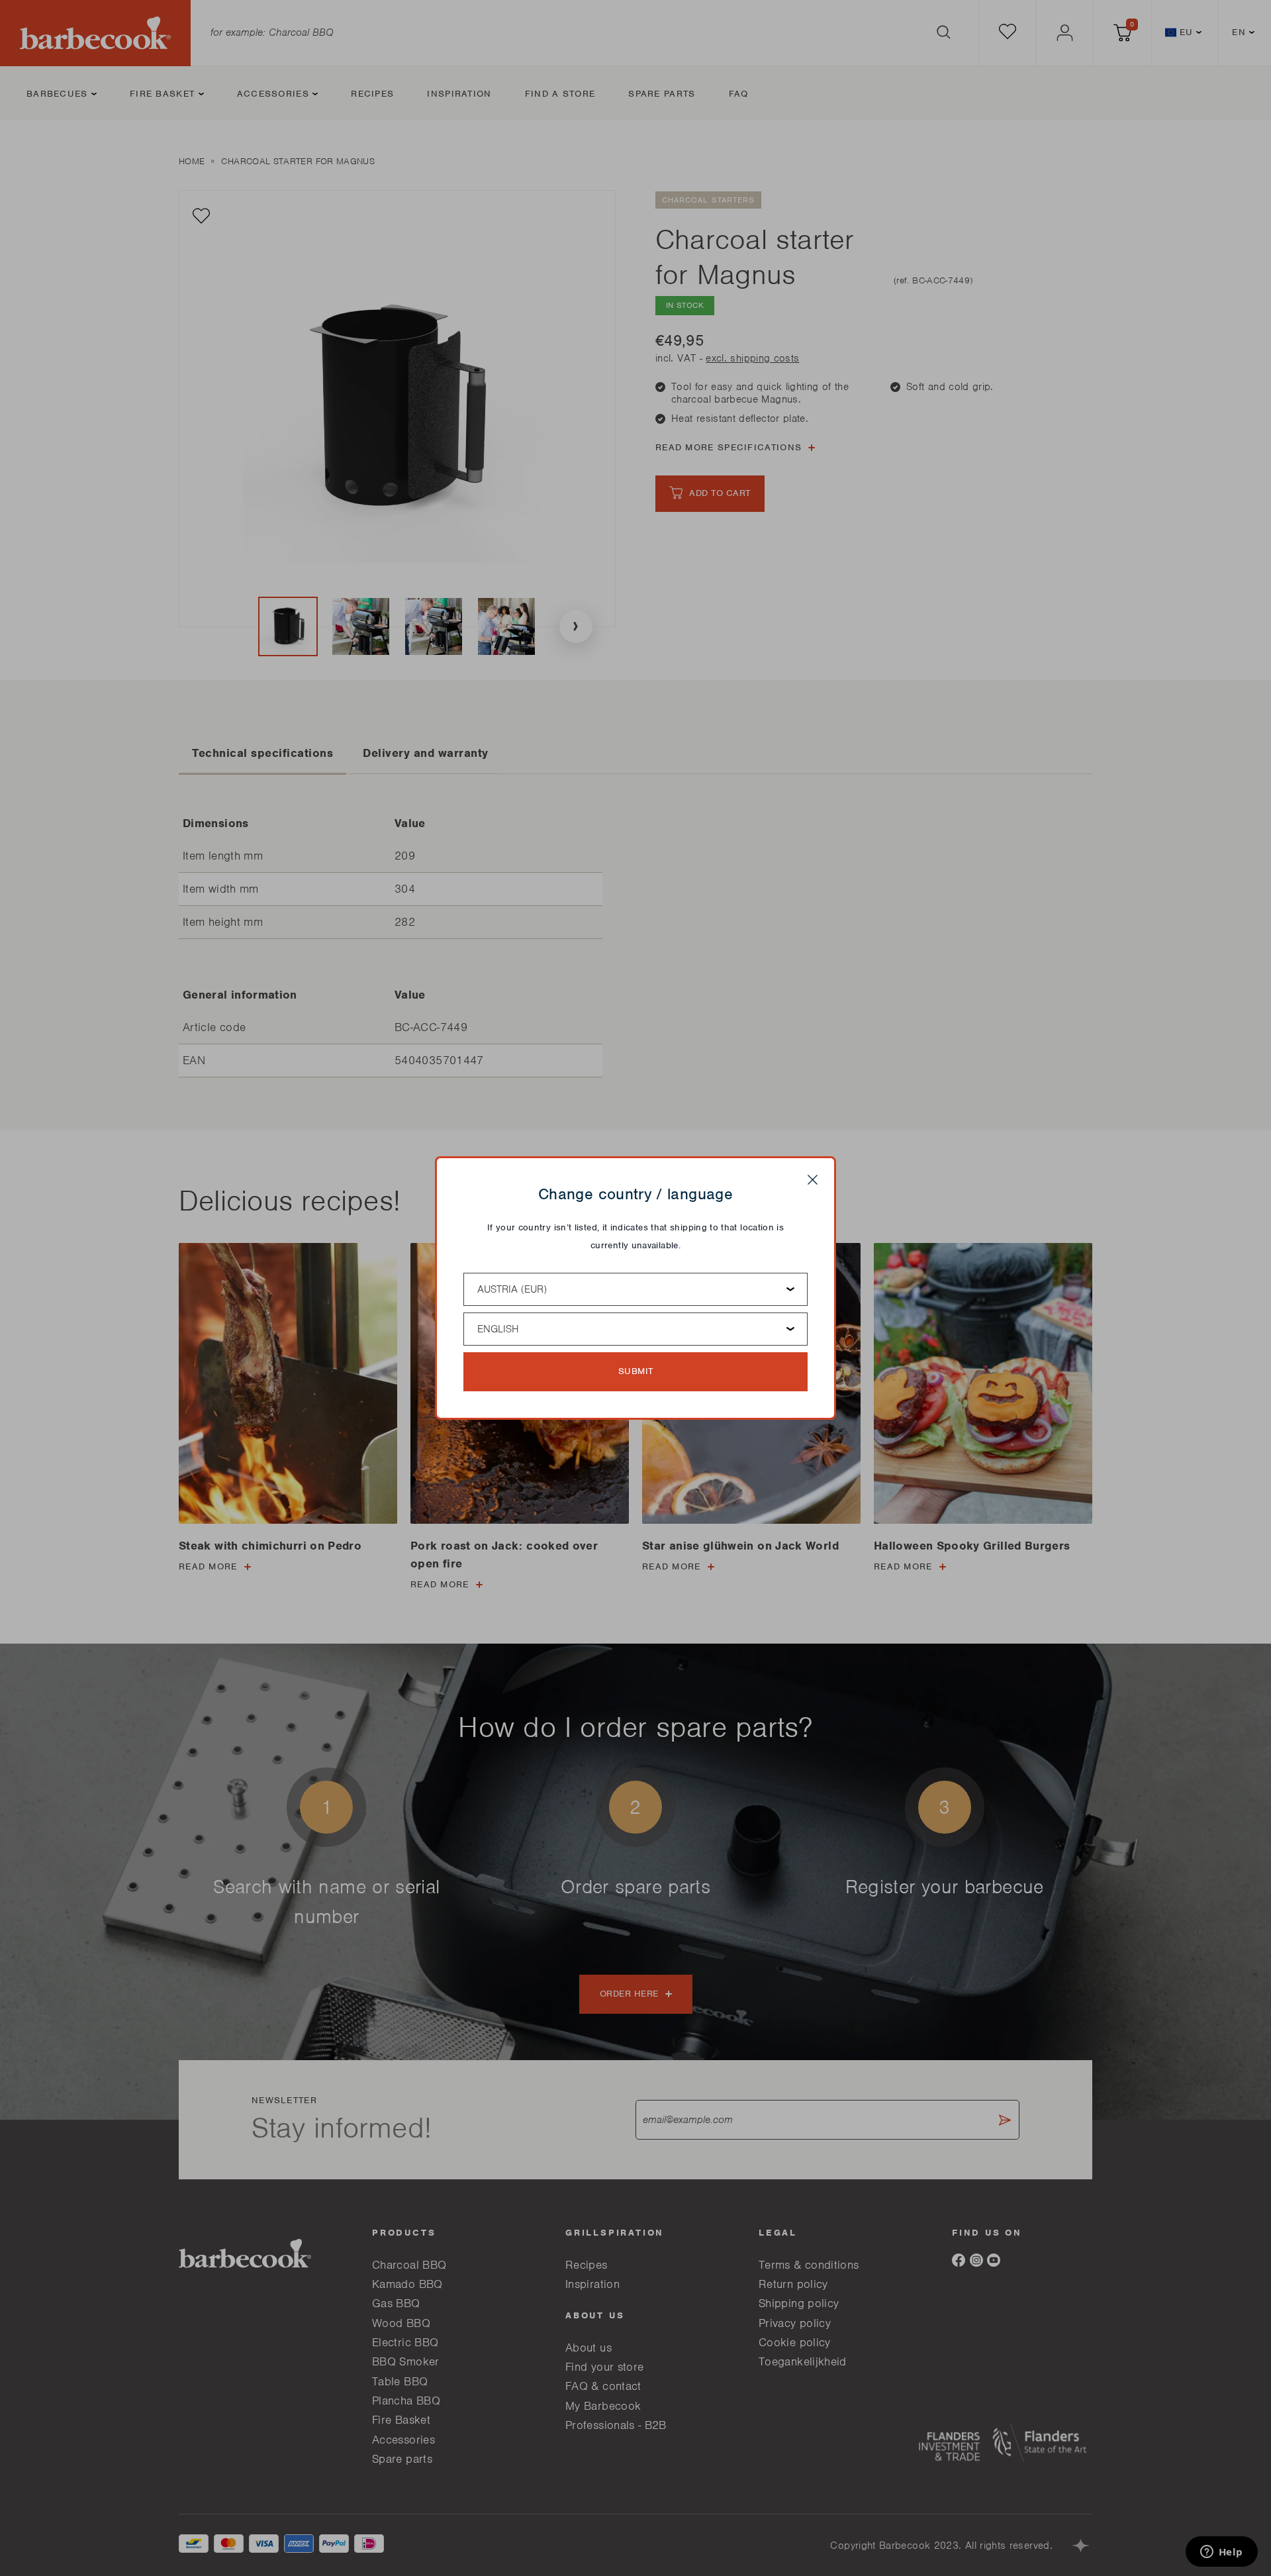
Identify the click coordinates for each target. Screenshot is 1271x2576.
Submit (636, 1371)
